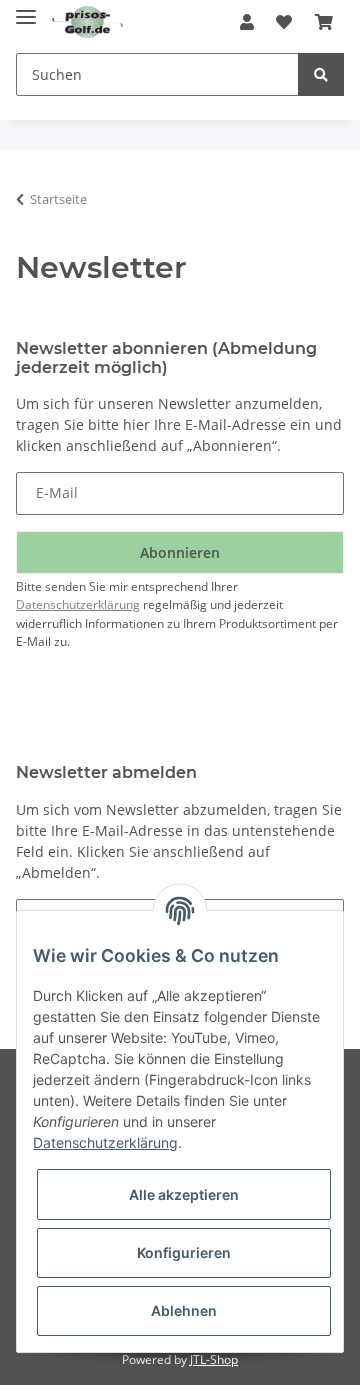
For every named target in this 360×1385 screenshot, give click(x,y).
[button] (247, 22)
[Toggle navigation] (26, 12)
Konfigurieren (184, 1252)
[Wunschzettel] (284, 22)
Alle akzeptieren (184, 1194)
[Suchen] (321, 74)
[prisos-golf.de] (87, 22)
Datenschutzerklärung (78, 604)
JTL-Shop (214, 1359)
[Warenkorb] (324, 22)
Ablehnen (184, 1310)
